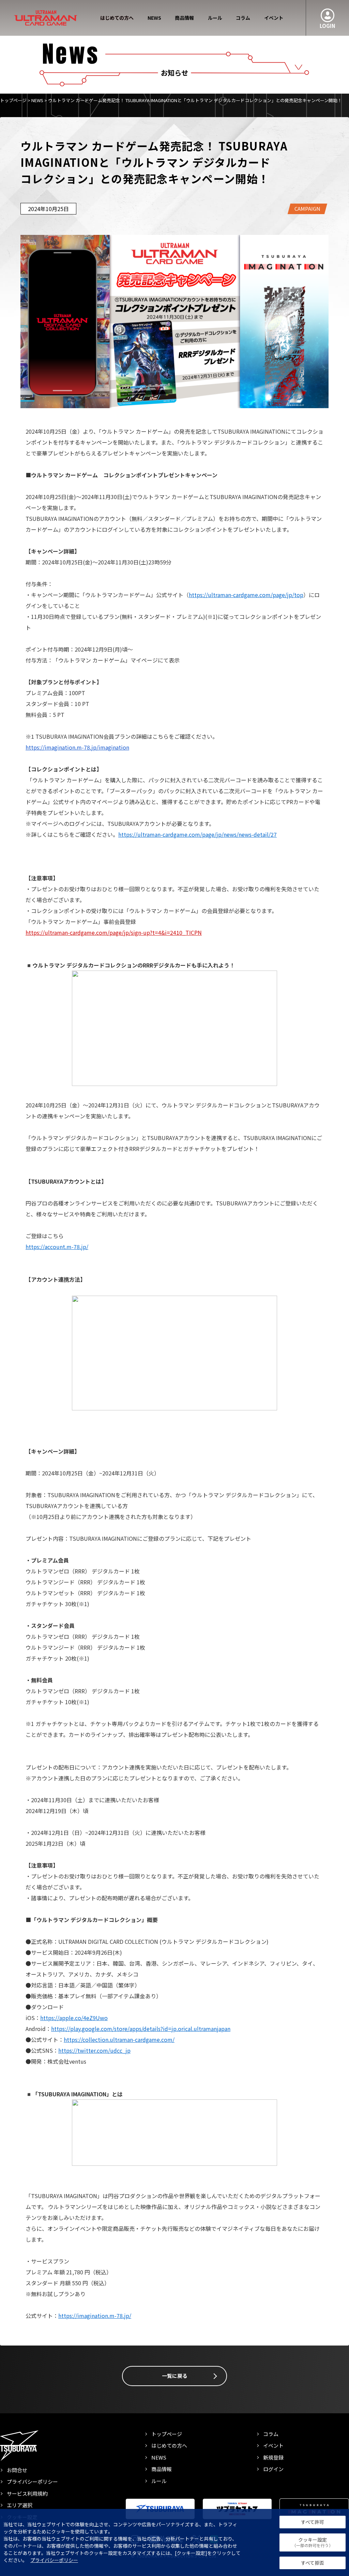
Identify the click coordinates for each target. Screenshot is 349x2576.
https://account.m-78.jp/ (57, 1247)
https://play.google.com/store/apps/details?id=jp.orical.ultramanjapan (141, 2029)
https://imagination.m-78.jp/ (95, 2316)
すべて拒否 (313, 2563)
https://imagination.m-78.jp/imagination (77, 747)
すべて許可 (313, 2522)
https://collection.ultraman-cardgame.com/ (119, 2039)
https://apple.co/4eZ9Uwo (74, 2018)
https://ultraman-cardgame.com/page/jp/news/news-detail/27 (198, 834)
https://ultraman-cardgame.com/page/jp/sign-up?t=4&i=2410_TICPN (114, 932)
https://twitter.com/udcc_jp (94, 2050)
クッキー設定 (313, 2542)
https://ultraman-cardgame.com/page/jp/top (246, 595)
